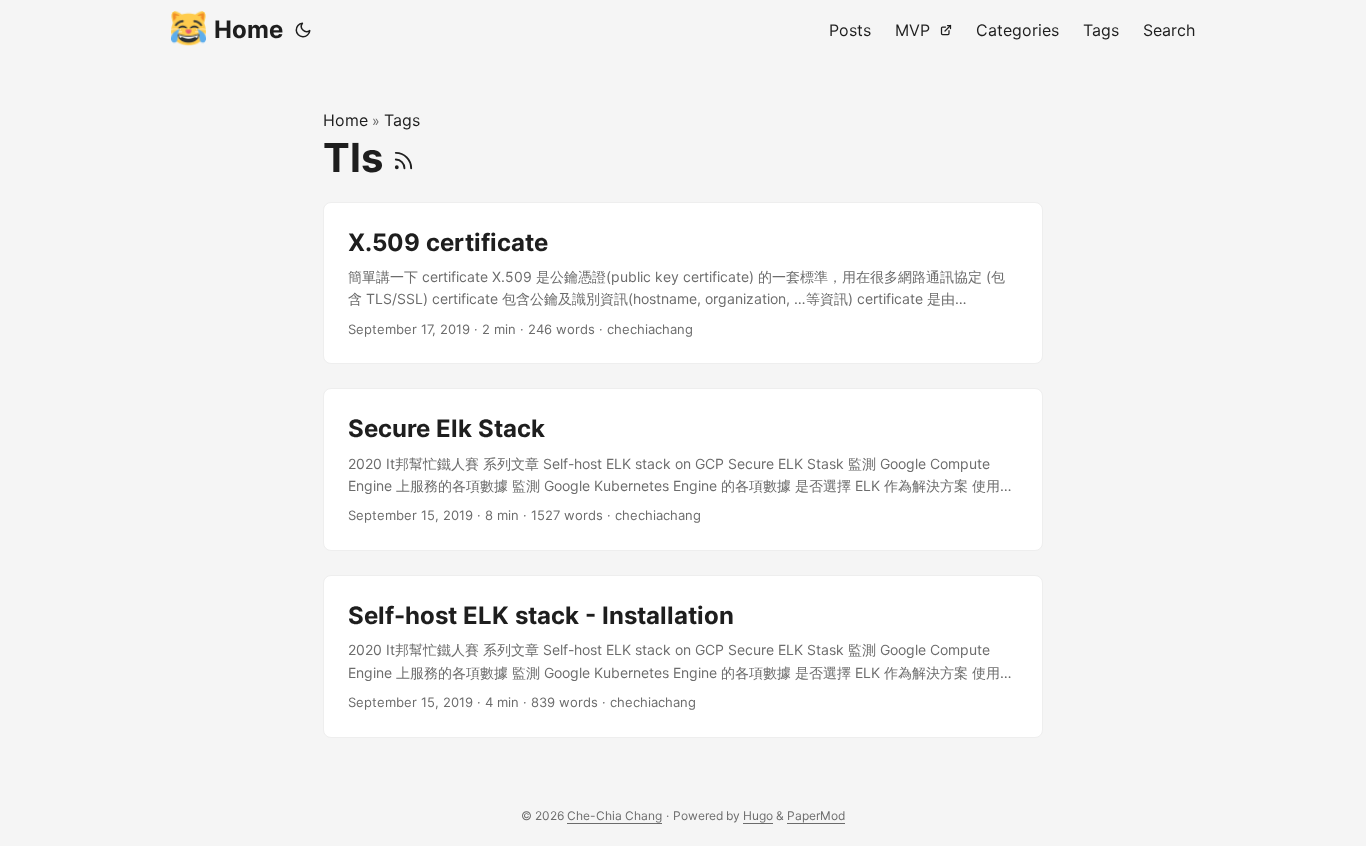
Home (248, 29)
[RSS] (403, 157)
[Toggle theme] (303, 30)
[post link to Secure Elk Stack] (683, 469)
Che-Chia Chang (614, 815)
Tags (402, 120)
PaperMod (816, 815)
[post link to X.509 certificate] (683, 283)
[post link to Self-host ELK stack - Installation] (683, 656)
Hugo (758, 815)
